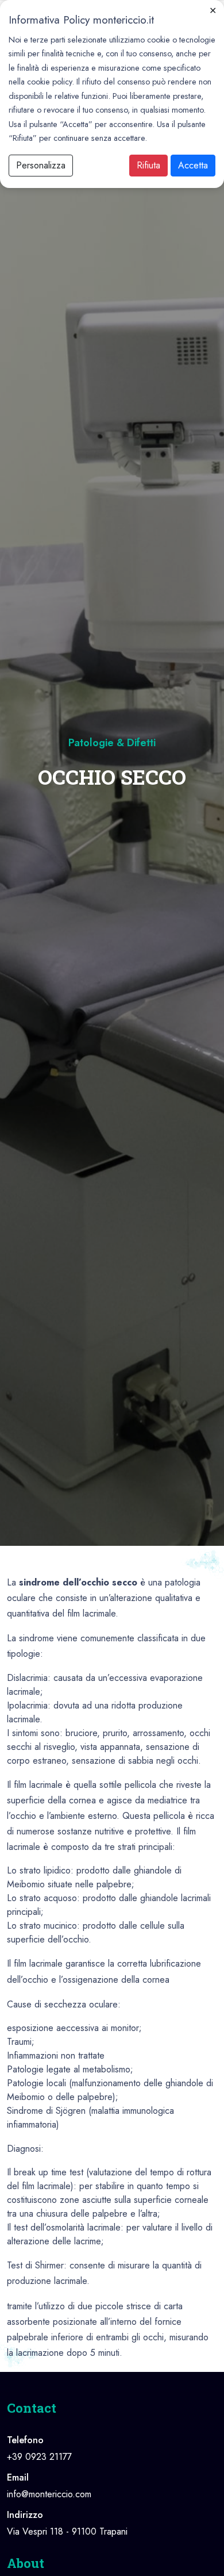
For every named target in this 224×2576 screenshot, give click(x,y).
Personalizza (41, 165)
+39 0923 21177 (39, 2457)
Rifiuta (148, 165)
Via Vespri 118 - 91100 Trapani (67, 2531)
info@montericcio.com (49, 2494)
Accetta (193, 165)
